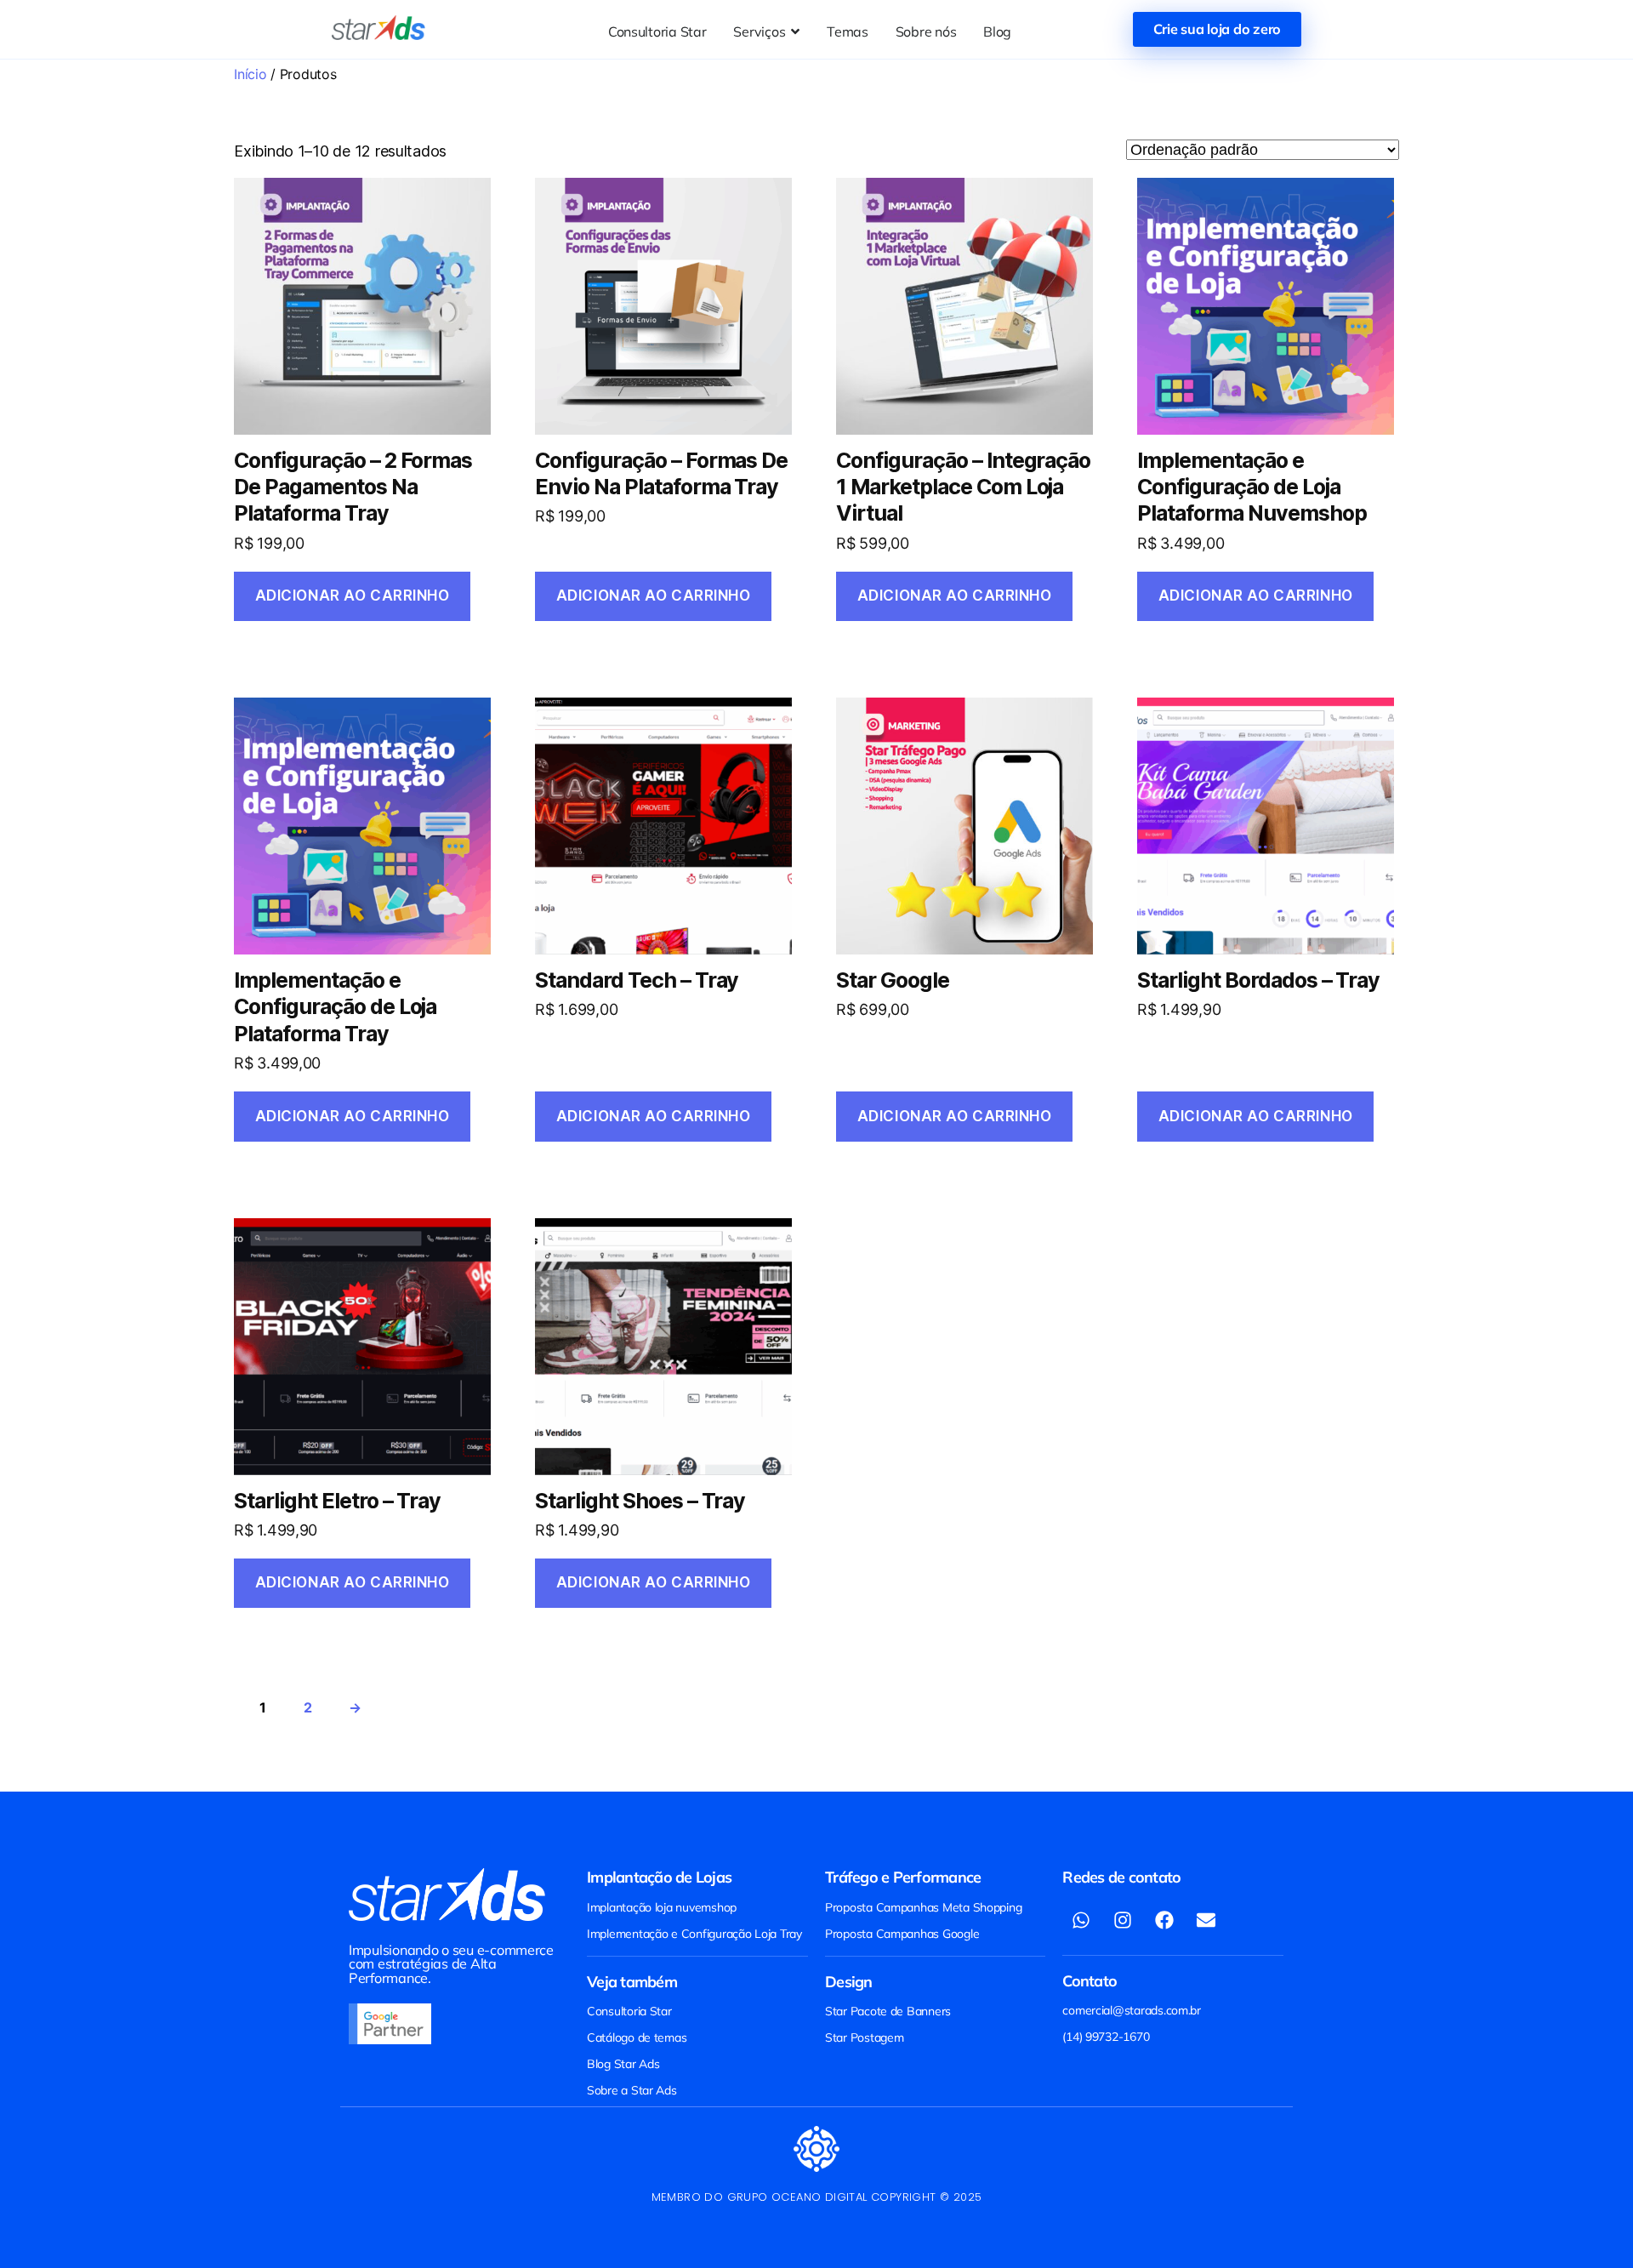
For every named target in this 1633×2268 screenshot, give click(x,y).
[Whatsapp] (1081, 1920)
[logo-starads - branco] (447, 1895)
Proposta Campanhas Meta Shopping (923, 1907)
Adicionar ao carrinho (353, 595)
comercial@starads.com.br (1132, 2010)
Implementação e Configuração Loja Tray (694, 1934)
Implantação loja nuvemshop (662, 1907)
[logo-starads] (378, 28)
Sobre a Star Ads (632, 2090)
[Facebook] (1164, 1920)
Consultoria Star (629, 2011)
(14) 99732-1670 (1106, 2037)
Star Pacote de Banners (888, 2011)
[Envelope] (1206, 1920)
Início (250, 74)
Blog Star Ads (623, 2064)
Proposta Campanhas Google (902, 1934)
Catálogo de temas (637, 2037)
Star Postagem (865, 2037)
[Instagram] (1123, 1920)
